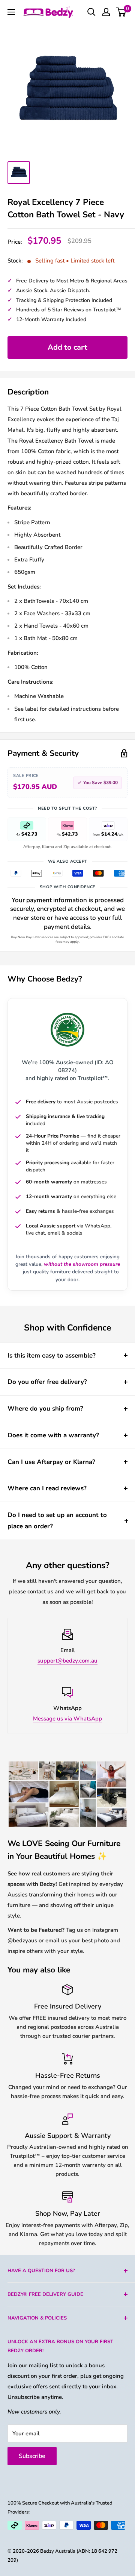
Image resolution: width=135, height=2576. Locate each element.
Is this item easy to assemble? (52, 1356)
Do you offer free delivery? (47, 1382)
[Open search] (91, 12)
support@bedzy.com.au (67, 1661)
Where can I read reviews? (47, 1488)
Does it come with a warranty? (53, 1435)
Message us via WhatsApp (67, 1719)
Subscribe (32, 2456)
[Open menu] (11, 12)
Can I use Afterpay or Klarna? (51, 1462)
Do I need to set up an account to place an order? (57, 1521)
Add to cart (67, 347)
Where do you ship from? (45, 1409)
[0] (121, 12)
